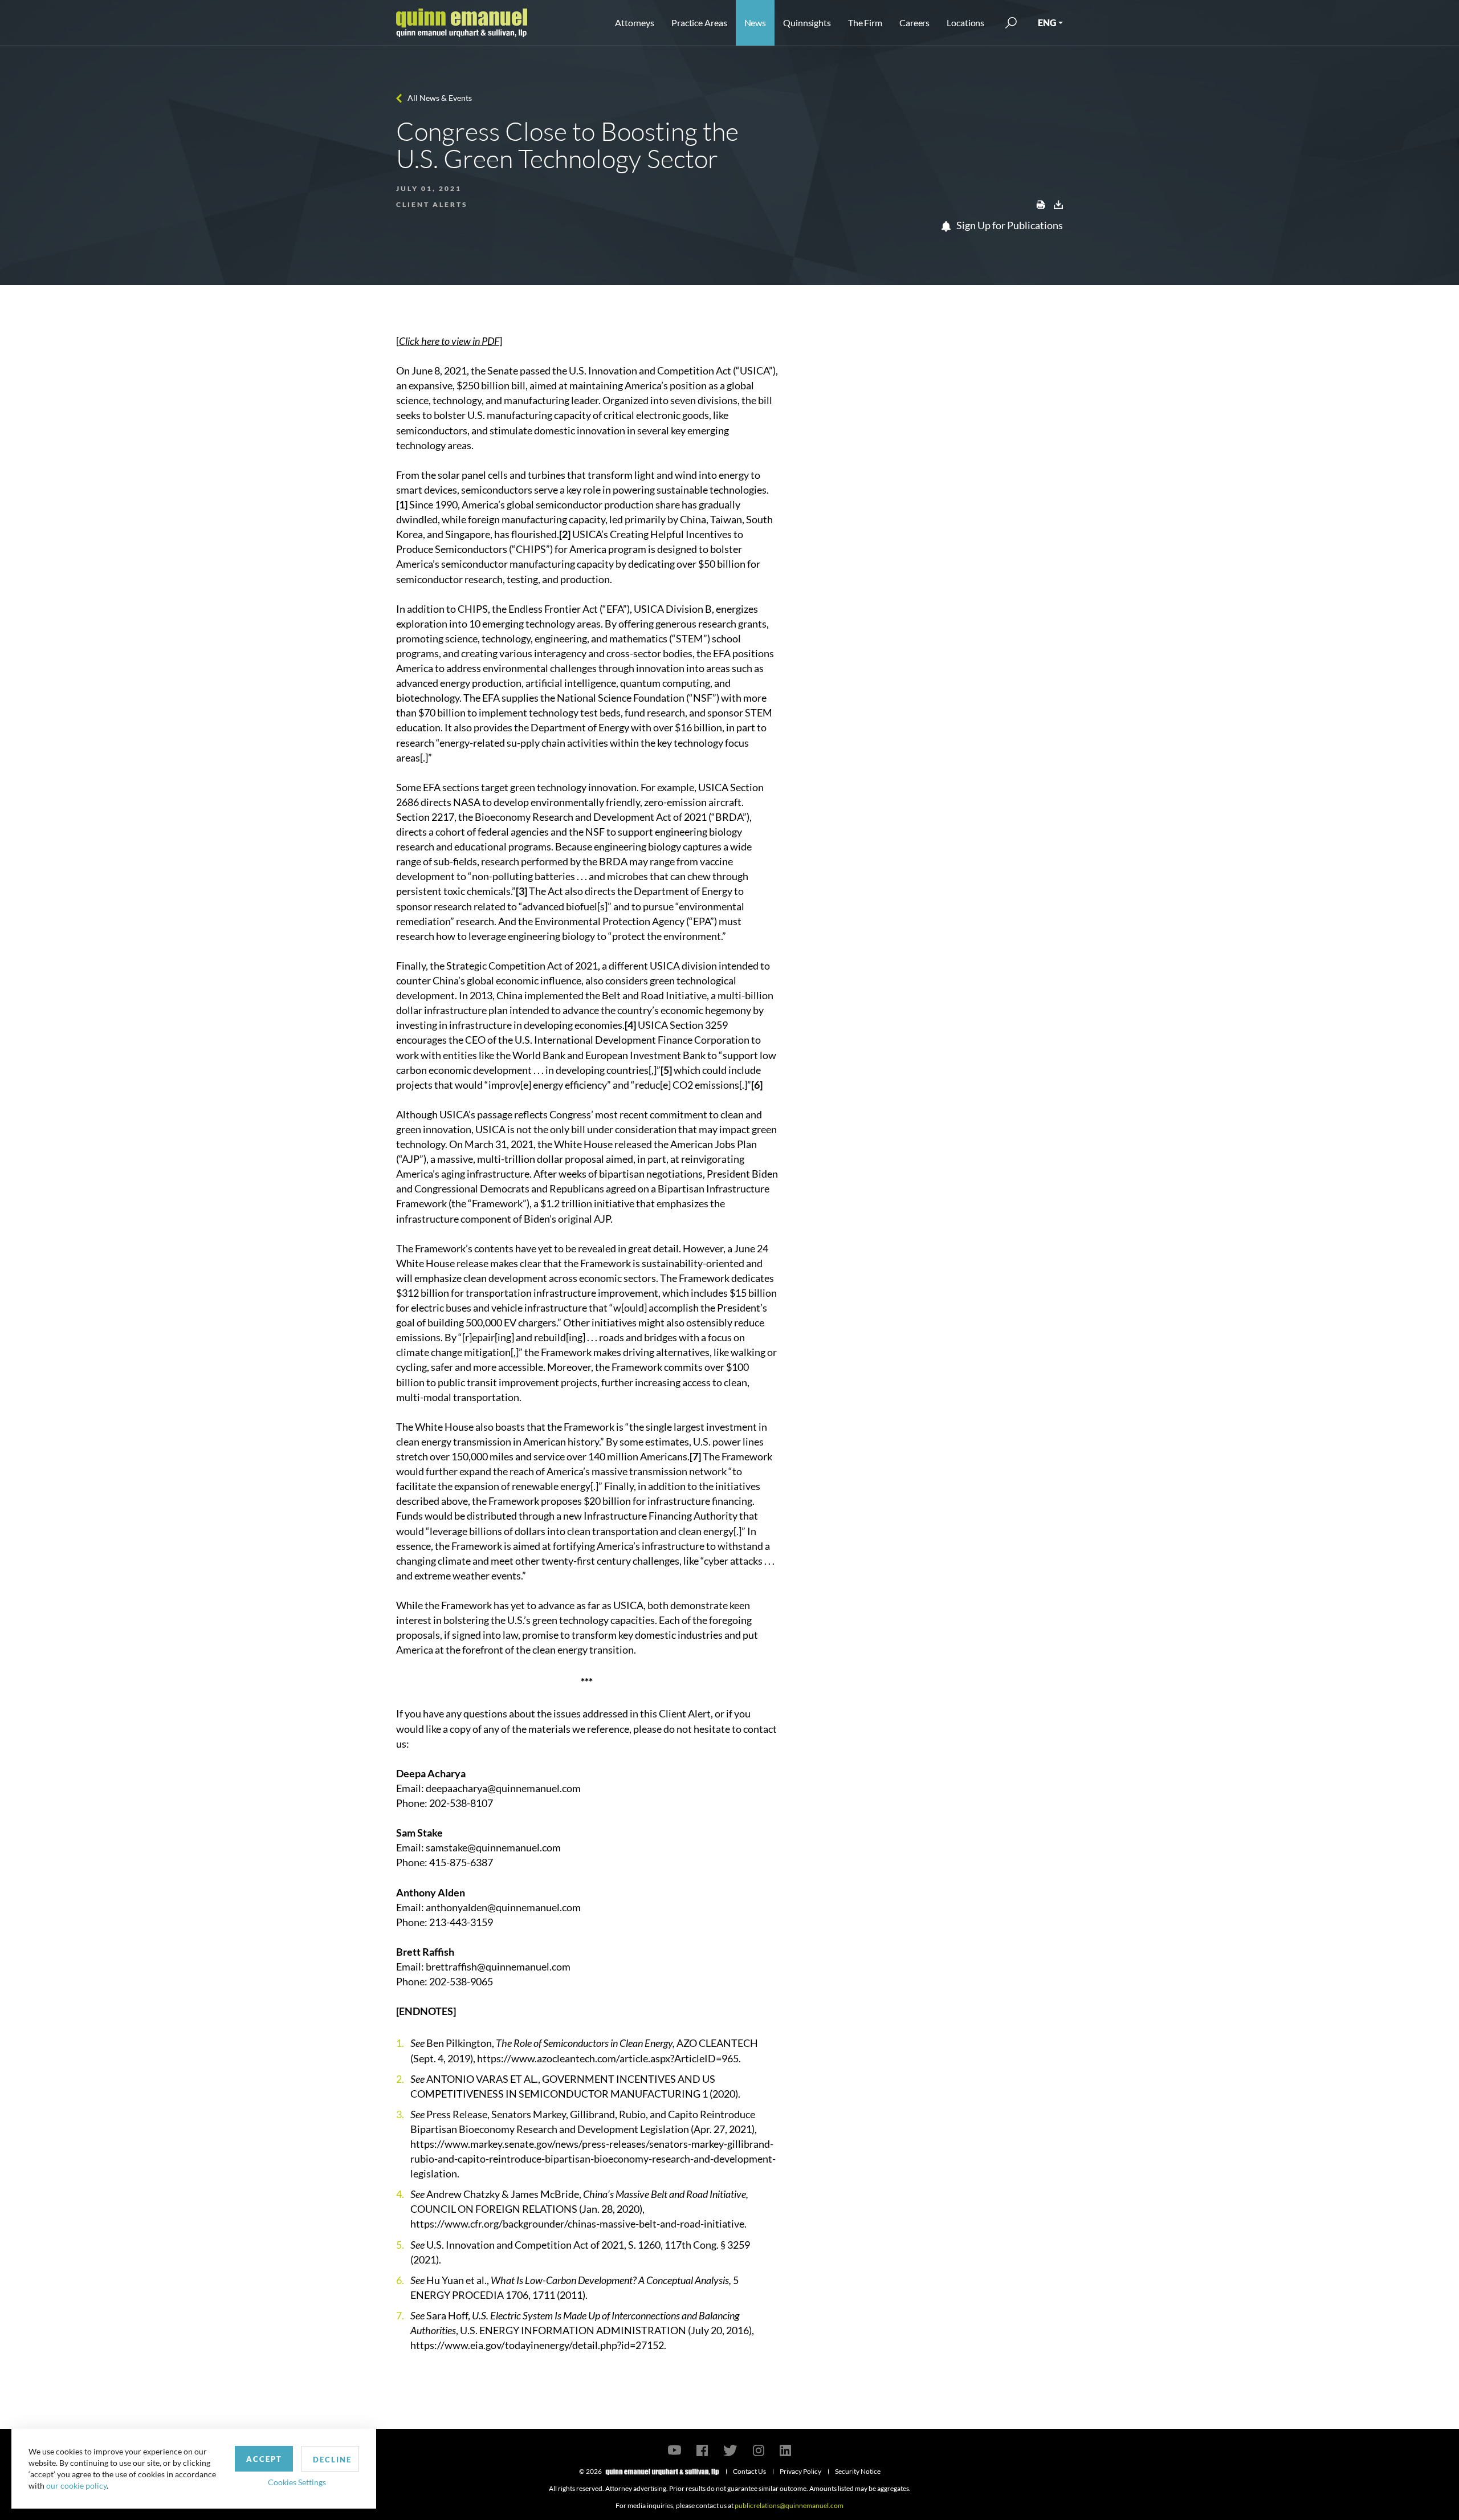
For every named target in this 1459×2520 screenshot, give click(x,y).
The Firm (865, 23)
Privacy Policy (800, 2471)
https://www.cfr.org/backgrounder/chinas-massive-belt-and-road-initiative (577, 2224)
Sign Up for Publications (1009, 225)
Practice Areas (699, 23)
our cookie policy (76, 2486)
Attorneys (635, 23)
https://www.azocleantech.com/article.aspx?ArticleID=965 (608, 2058)
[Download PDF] (1058, 203)
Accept (264, 2459)
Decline (332, 2460)
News (755, 23)
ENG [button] (1047, 23)
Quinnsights (807, 23)
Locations (965, 23)
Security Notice (858, 2471)
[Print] (1041, 203)
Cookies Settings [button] (297, 2482)
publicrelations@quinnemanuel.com (789, 2505)
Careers (914, 23)
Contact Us (749, 2471)
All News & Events (440, 98)
